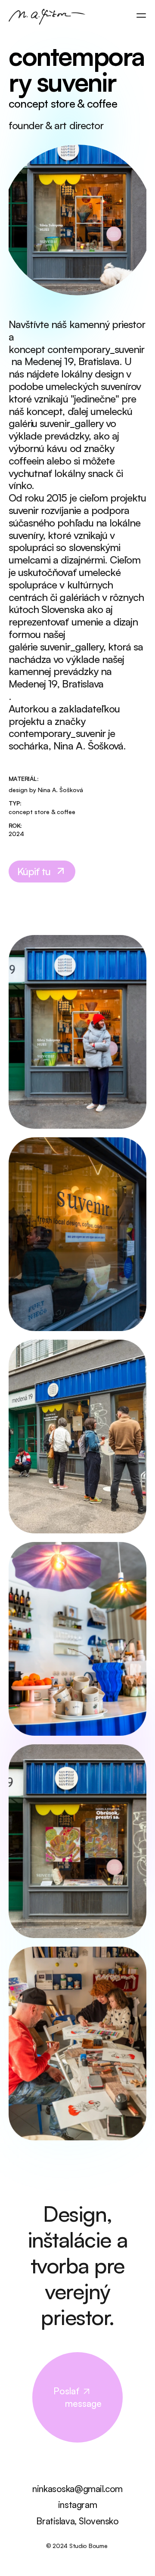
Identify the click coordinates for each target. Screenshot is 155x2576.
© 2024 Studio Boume (77, 2546)
